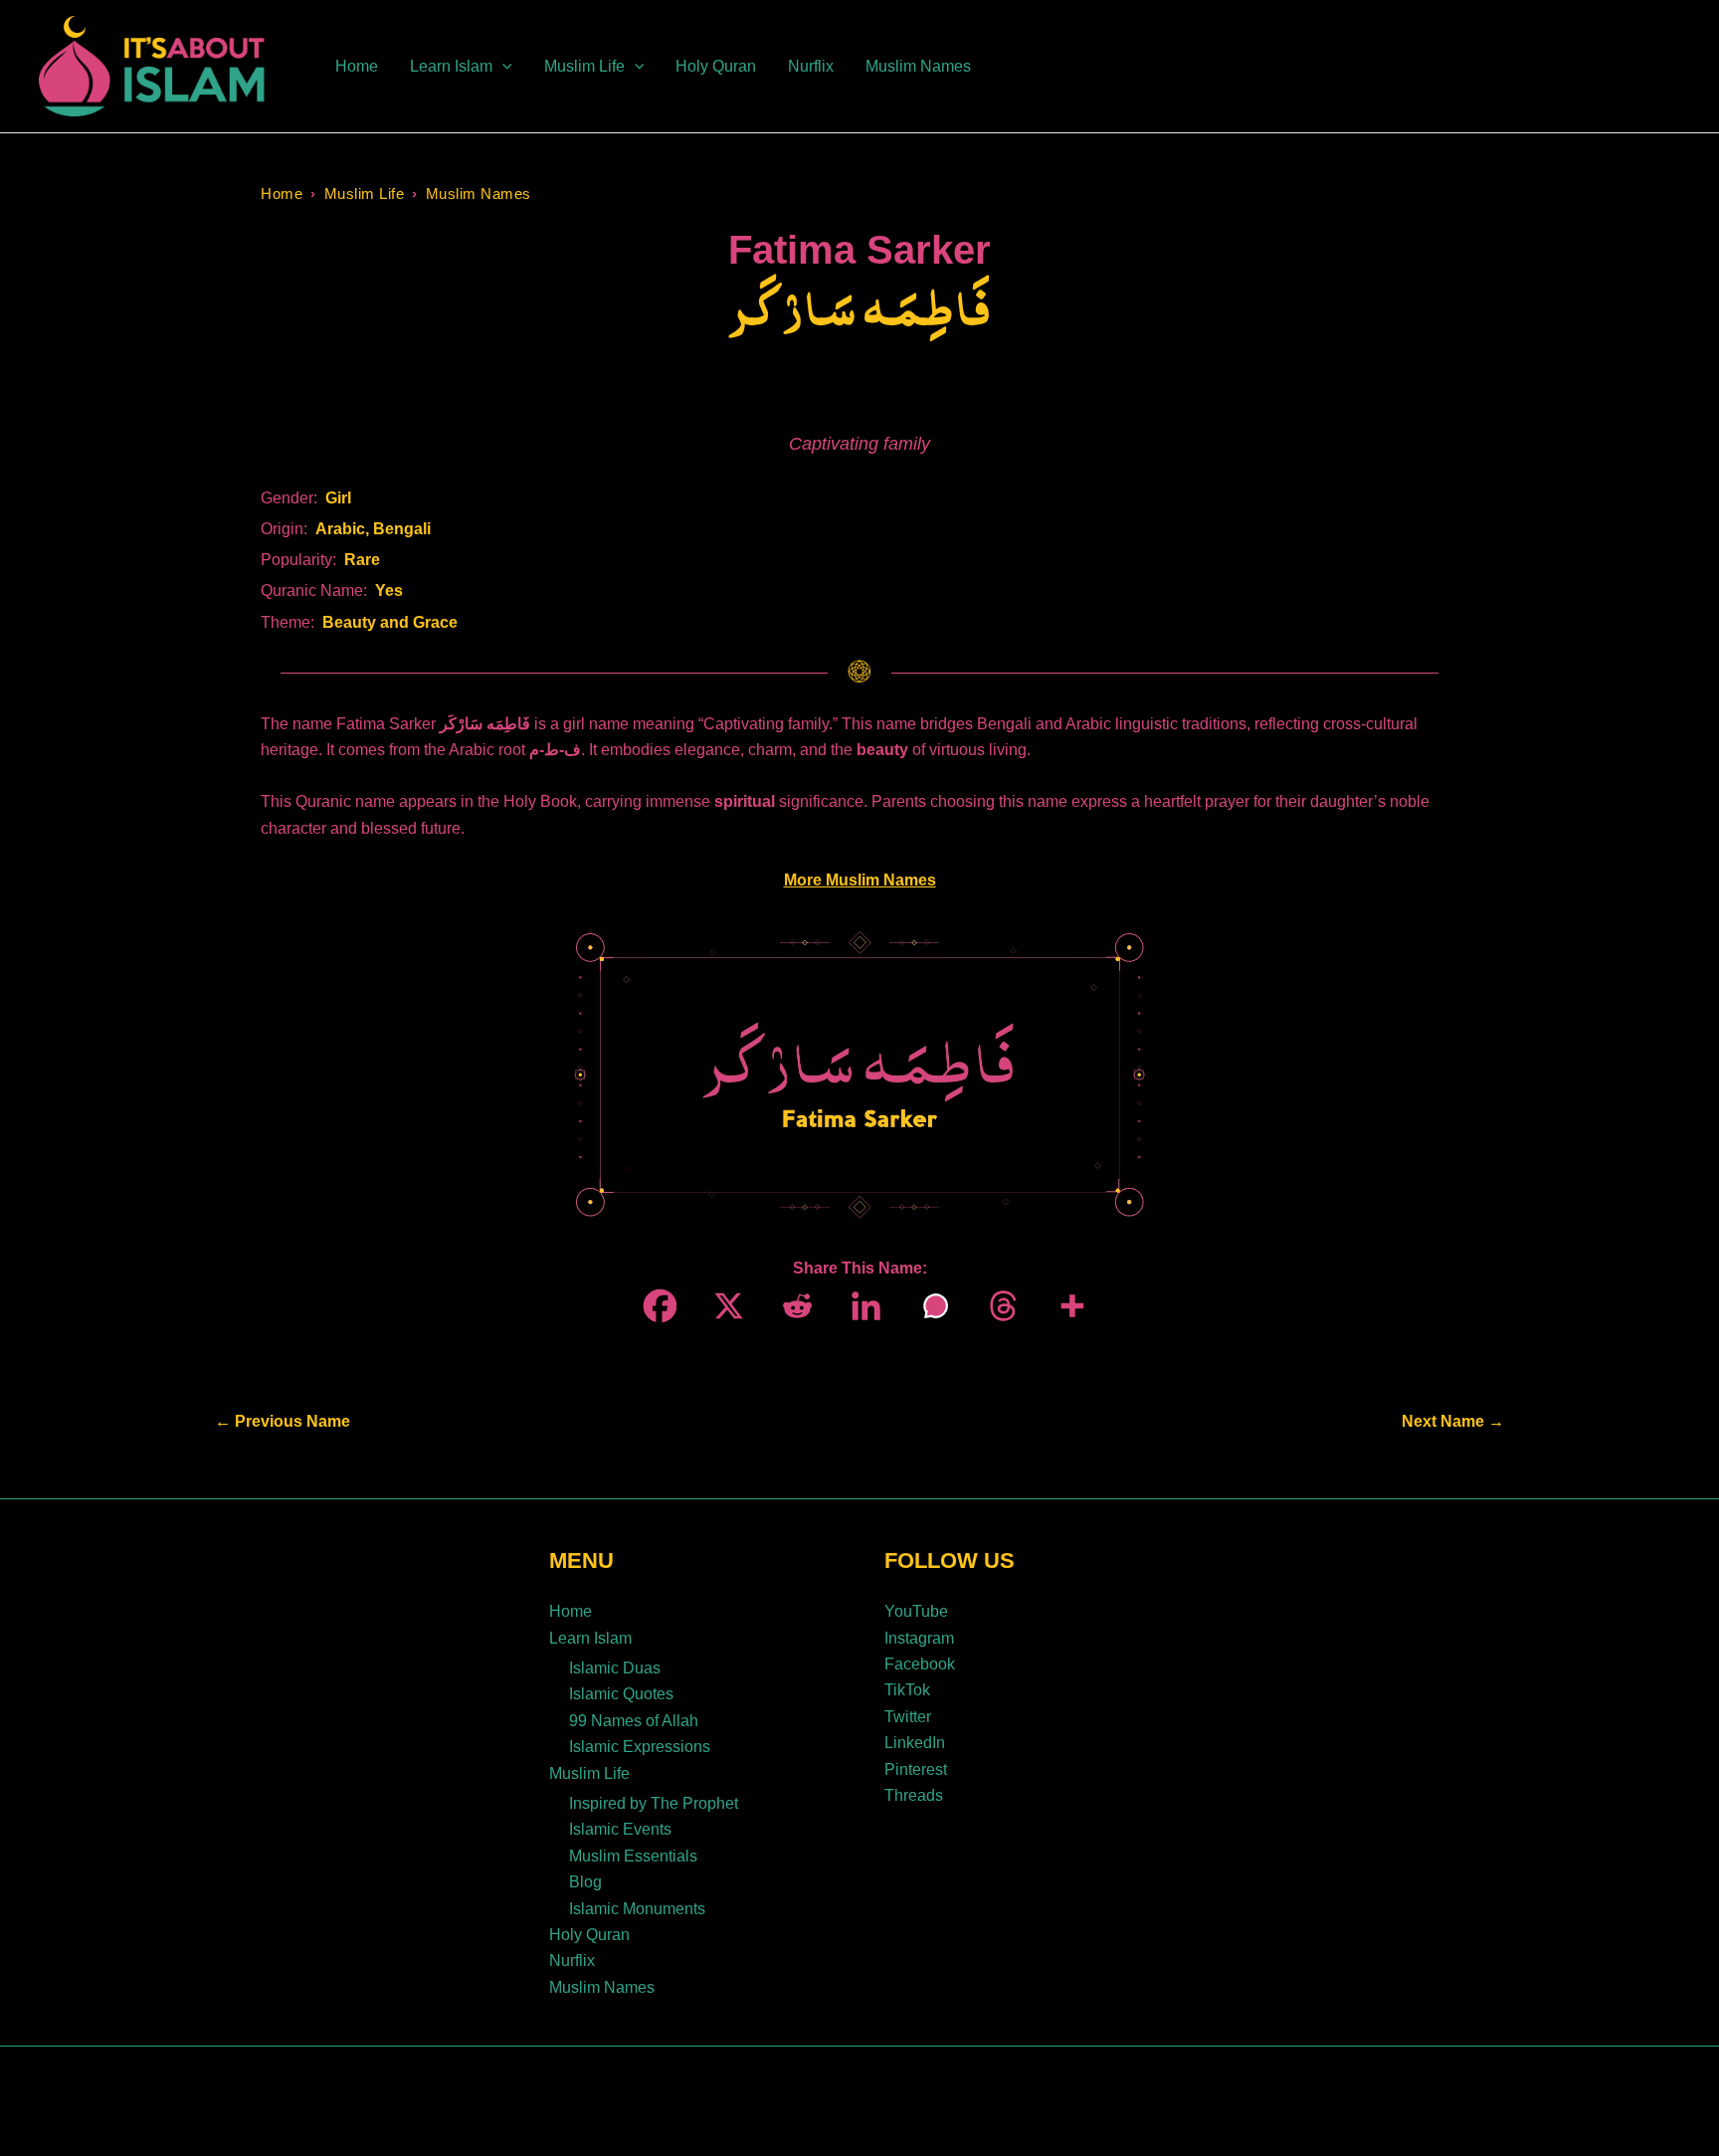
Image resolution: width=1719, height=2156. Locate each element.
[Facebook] (654, 1306)
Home (282, 194)
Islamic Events (620, 1829)
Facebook (920, 1664)
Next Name (1453, 1422)
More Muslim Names (860, 880)
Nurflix (572, 1960)
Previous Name (283, 1422)
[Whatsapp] (929, 1306)
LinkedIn (915, 1743)
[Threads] (997, 1306)
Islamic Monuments (637, 1909)
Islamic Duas (615, 1668)
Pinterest (916, 1769)
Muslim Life (365, 194)
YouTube (916, 1611)
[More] (1066, 1306)
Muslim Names (478, 194)
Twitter (908, 1717)
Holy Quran (589, 1935)
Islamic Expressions (640, 1747)
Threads (914, 1795)
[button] (502, 67)
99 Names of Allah (634, 1721)
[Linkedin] (860, 1306)
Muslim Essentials (633, 1856)
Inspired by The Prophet (654, 1803)
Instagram (919, 1638)
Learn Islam (590, 1638)
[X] (723, 1306)
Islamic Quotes (621, 1694)
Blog (585, 1882)
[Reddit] (791, 1306)
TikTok (907, 1690)
